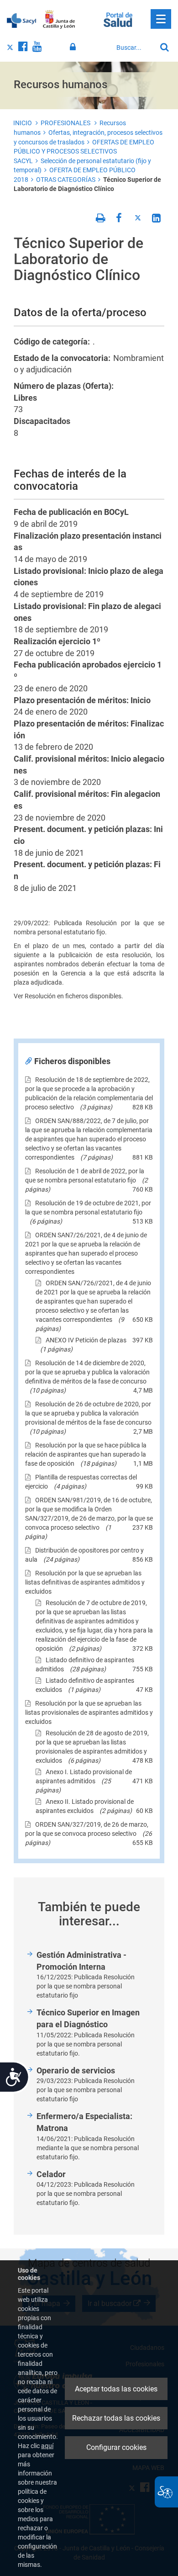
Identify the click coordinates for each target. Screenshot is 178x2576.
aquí (47, 2446)
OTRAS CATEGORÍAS (66, 180)
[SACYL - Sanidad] (21, 20)
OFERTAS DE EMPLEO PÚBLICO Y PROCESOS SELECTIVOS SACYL (84, 151)
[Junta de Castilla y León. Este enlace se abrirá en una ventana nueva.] (59, 20)
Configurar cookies (116, 2447)
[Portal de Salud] (118, 19)
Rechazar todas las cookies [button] (116, 2418)
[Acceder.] (74, 47)
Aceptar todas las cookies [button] (116, 2389)
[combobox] (134, 48)
